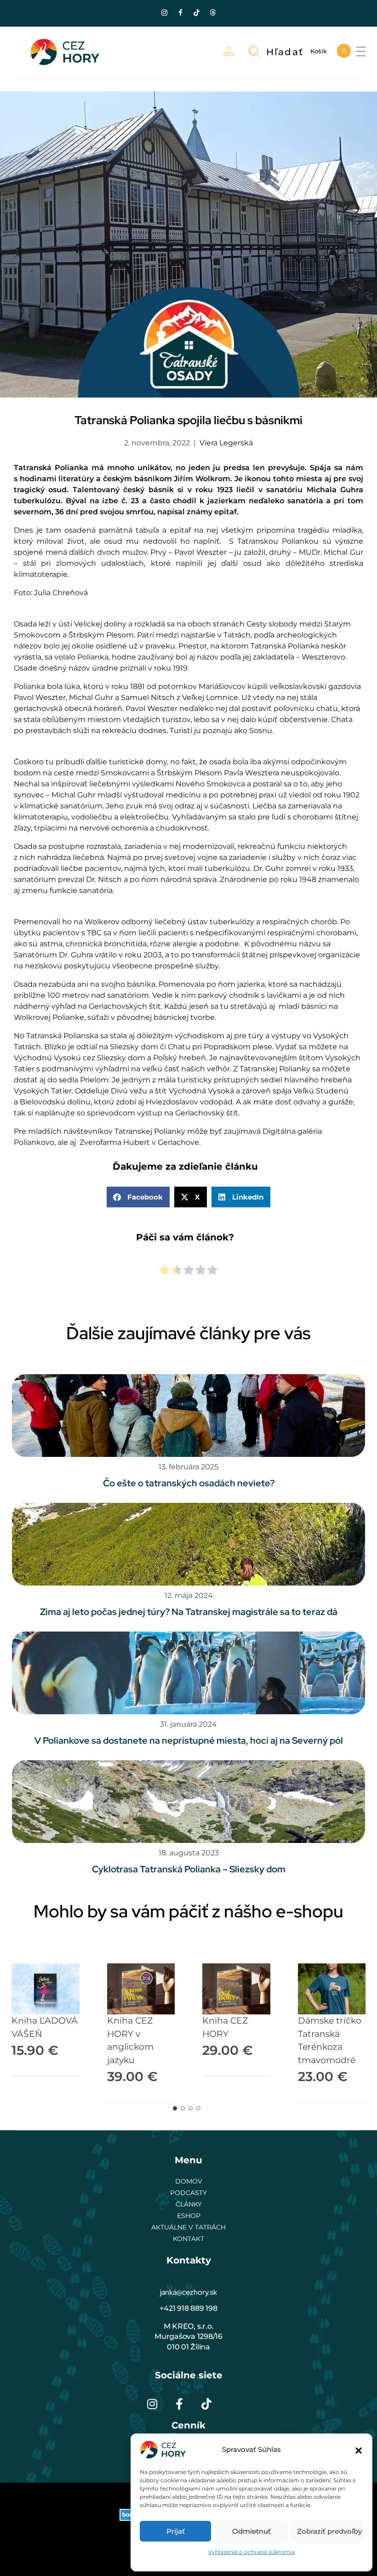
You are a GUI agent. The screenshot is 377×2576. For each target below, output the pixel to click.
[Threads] (213, 12)
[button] (359, 2450)
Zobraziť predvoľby (329, 2531)
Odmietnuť (251, 2531)
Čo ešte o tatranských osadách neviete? (189, 1483)
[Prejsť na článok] (188, 1416)
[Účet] (231, 52)
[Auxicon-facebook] (181, 12)
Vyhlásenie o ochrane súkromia (251, 2552)
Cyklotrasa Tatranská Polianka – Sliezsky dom (189, 1869)
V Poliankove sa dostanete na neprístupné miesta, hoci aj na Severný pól (189, 1740)
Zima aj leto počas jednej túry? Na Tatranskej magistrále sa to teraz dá (189, 1612)
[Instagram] (165, 12)
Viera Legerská (226, 443)
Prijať (176, 2531)
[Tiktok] (197, 12)
